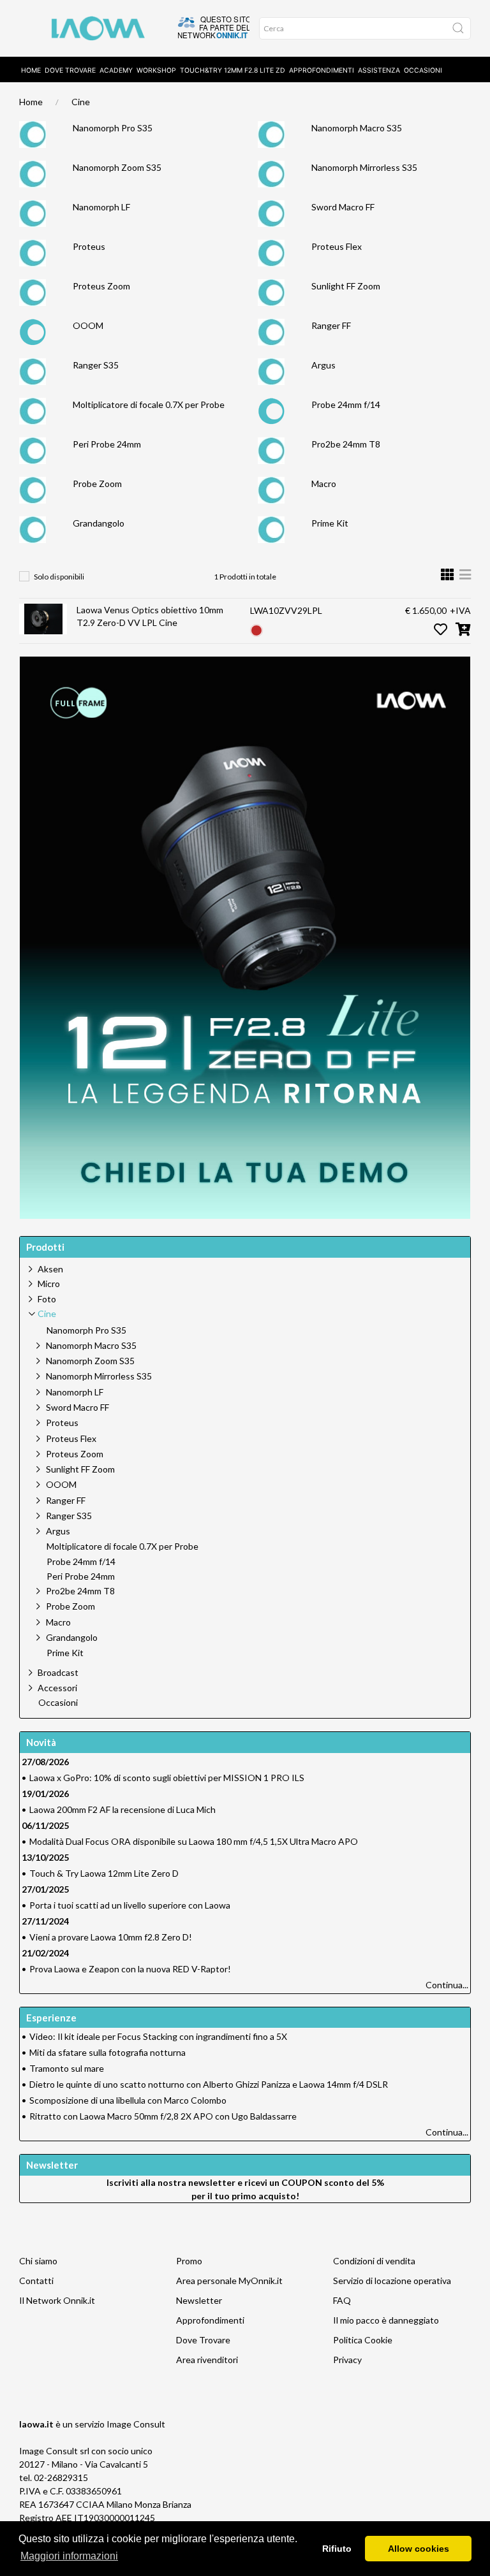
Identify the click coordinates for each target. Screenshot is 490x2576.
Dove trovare (70, 70)
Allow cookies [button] (419, 2549)
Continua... (447, 1985)
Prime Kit (330, 523)
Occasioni (423, 70)
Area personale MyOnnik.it (229, 2281)
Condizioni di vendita (374, 2261)
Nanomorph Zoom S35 (117, 167)
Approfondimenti (322, 70)
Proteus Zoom (101, 286)
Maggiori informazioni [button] (69, 2556)
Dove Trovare (203, 2340)
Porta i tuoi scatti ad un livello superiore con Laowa (130, 1905)
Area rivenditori (207, 2360)
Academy (116, 70)
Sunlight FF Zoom (346, 286)
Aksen (50, 1269)
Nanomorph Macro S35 (357, 128)
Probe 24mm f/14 (346, 404)
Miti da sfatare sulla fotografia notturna (108, 2052)
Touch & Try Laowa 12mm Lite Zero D (104, 1873)
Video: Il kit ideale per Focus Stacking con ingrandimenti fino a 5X (158, 2036)
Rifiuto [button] (337, 2549)
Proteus (89, 246)
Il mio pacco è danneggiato (386, 2320)
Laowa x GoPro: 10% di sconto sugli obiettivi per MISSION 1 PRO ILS (167, 1778)
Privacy (347, 2360)
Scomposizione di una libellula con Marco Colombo (128, 2100)
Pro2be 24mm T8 (346, 444)
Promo (189, 2261)
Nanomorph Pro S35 (113, 128)
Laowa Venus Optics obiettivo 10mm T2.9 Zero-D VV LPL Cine (150, 616)
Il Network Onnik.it (57, 2300)
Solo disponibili (59, 577)
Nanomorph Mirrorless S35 (364, 167)
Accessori (57, 1688)
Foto (47, 1299)
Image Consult (136, 2424)
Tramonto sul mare (67, 2068)
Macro (324, 484)
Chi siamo (38, 2261)
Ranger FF (331, 325)
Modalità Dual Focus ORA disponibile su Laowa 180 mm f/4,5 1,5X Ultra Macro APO (194, 1841)
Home (31, 70)
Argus (323, 365)
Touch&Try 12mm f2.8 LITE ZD (233, 70)
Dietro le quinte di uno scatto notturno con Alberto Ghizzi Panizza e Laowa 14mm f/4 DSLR (209, 2084)
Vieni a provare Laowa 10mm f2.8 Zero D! (111, 1937)
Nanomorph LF (101, 207)
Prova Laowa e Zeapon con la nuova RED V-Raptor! (130, 1969)
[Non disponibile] (256, 629)
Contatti (36, 2281)
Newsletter (199, 2300)
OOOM (88, 325)
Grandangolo (99, 523)
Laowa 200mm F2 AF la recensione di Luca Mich (122, 1809)
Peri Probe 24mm (107, 444)
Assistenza (379, 70)
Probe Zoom (97, 484)
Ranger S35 (96, 365)
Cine (81, 102)
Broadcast (58, 1672)
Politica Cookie (363, 2340)
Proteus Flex (337, 246)
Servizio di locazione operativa (392, 2281)
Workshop (156, 70)
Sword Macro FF (343, 207)
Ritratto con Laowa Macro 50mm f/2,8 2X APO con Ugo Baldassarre (163, 2116)
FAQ (342, 2300)
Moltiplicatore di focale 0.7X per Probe (149, 404)
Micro (49, 1284)
